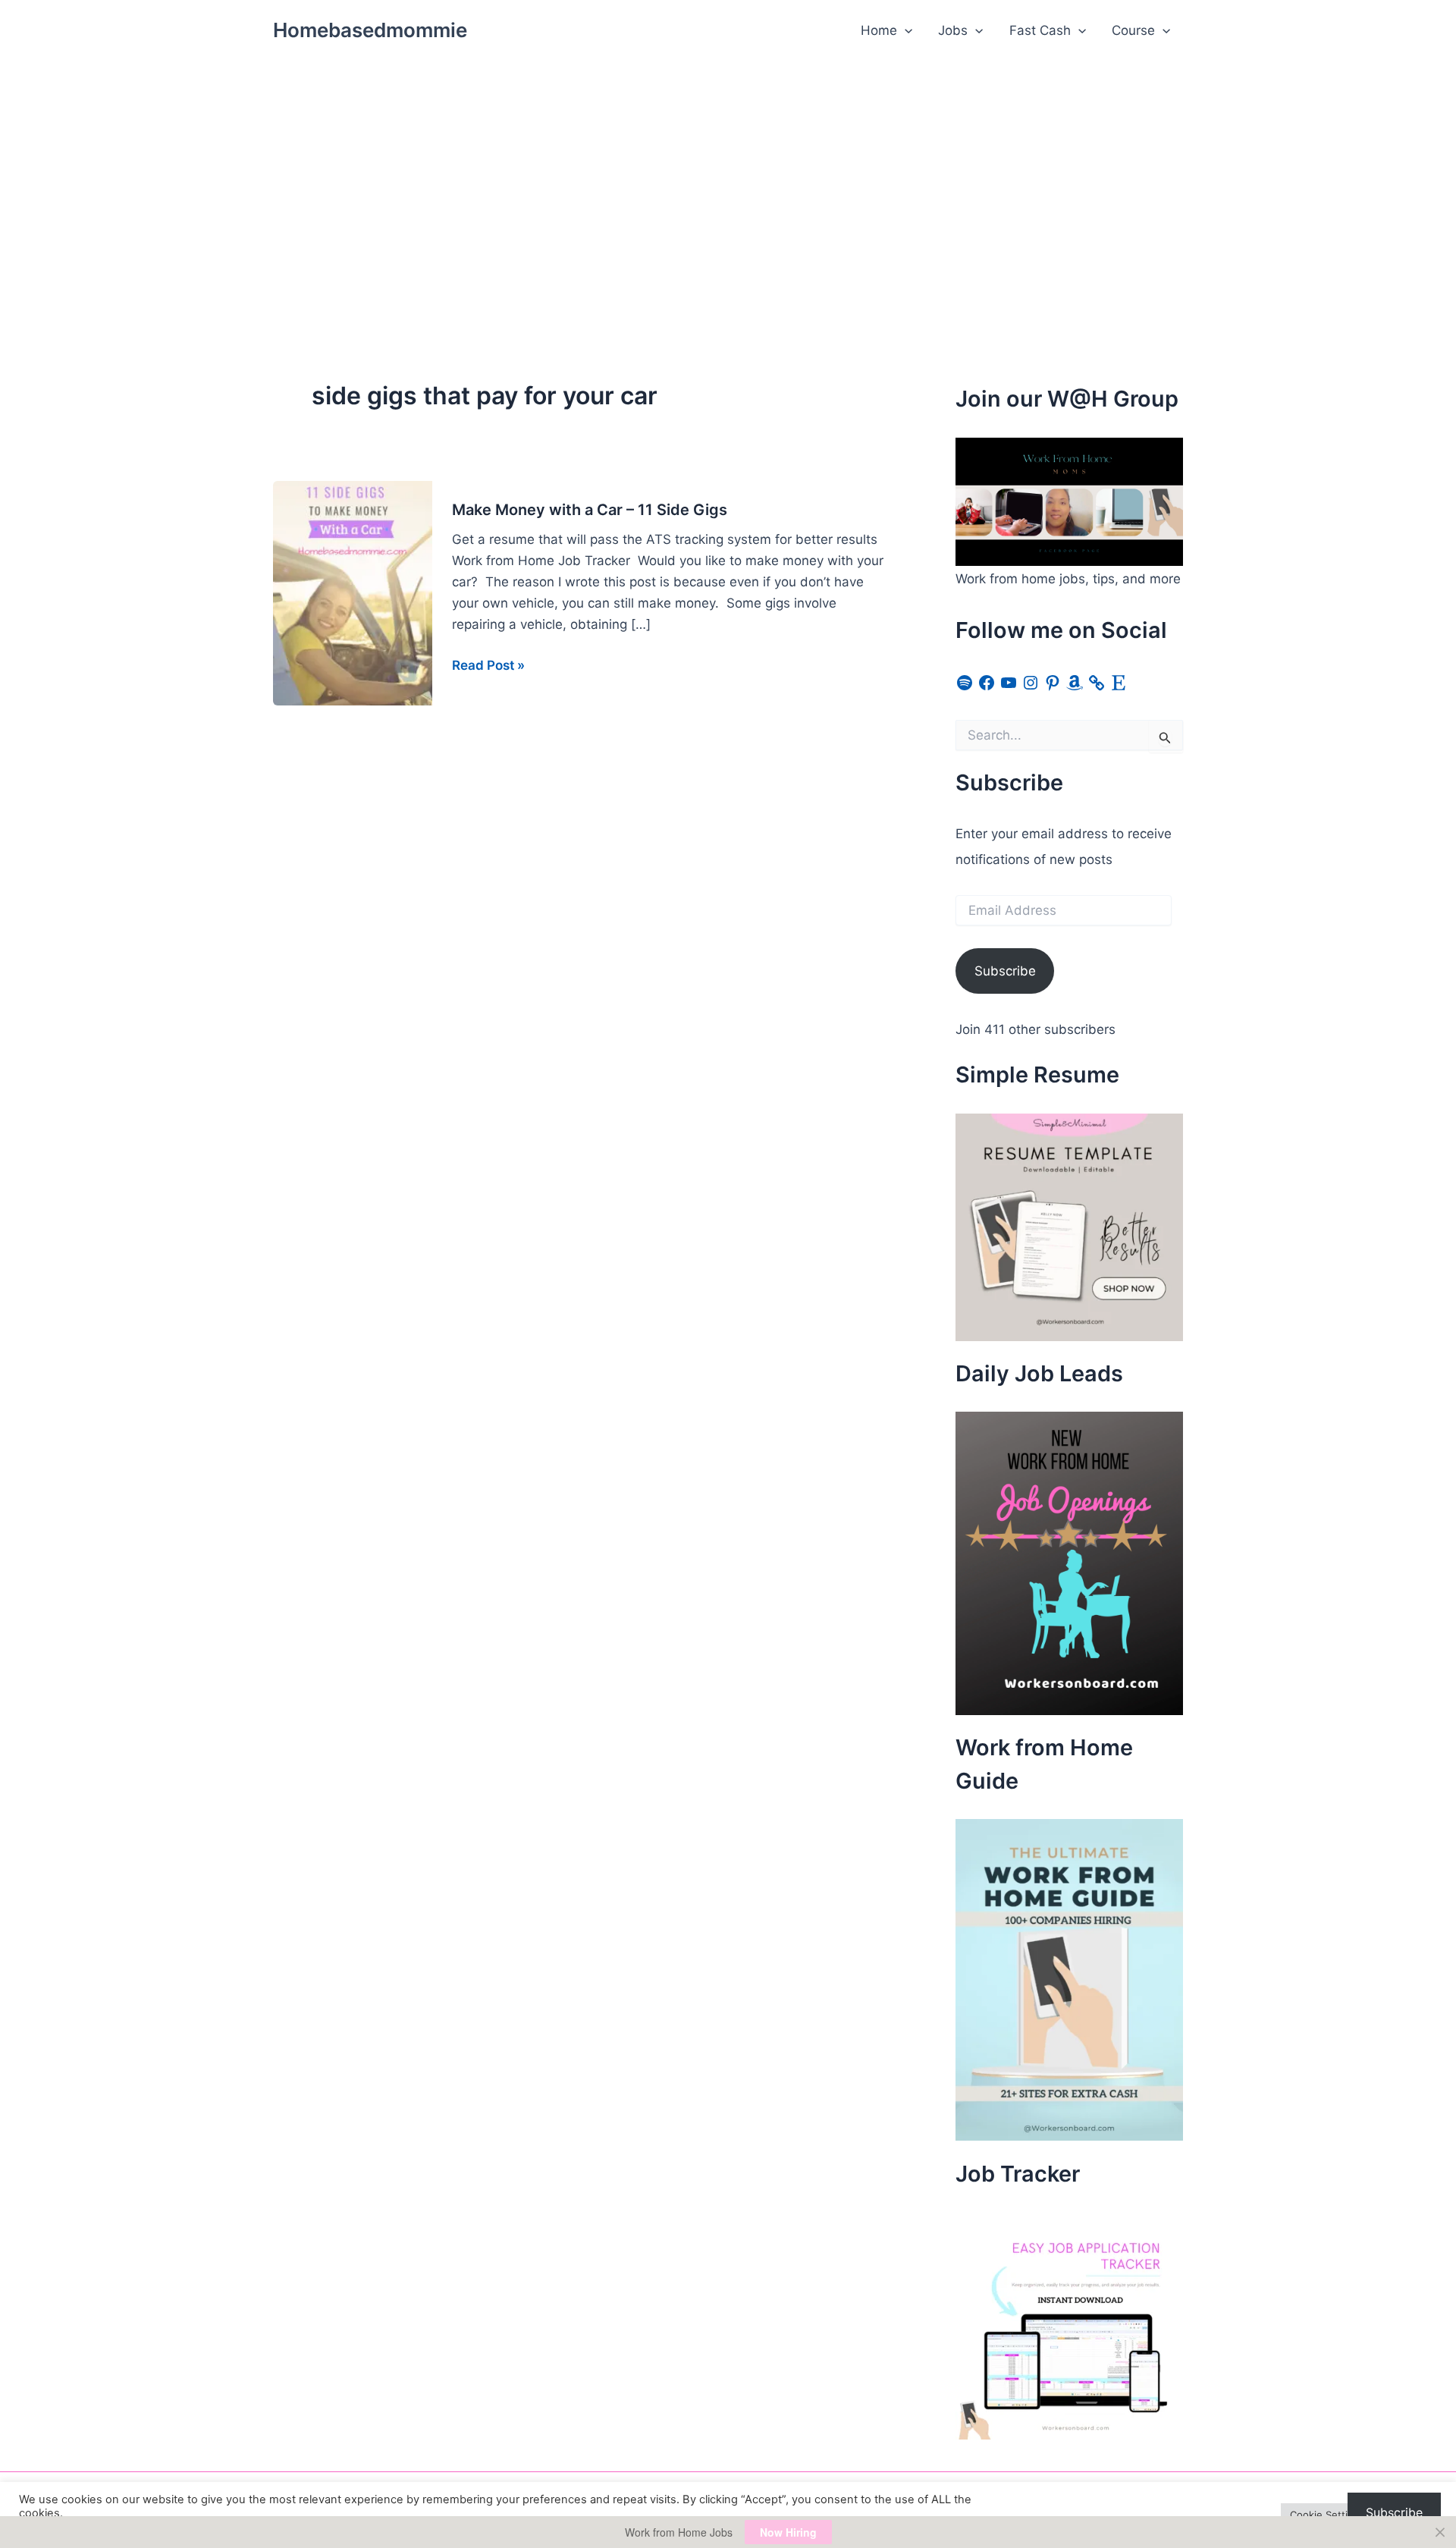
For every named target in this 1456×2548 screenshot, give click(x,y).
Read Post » (488, 666)
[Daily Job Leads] (1069, 1563)
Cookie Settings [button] (1327, 2515)
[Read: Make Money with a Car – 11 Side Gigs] (353, 592)
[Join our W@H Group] (1069, 501)
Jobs (953, 30)
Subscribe (1005, 971)
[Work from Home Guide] (1069, 1979)
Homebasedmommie (370, 30)
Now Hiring (788, 2532)
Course (1133, 30)
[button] (905, 30)
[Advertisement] (728, 175)
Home (879, 30)
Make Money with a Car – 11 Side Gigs (590, 510)
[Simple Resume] (1069, 1226)
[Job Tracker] (1069, 2324)
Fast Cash (1040, 30)
